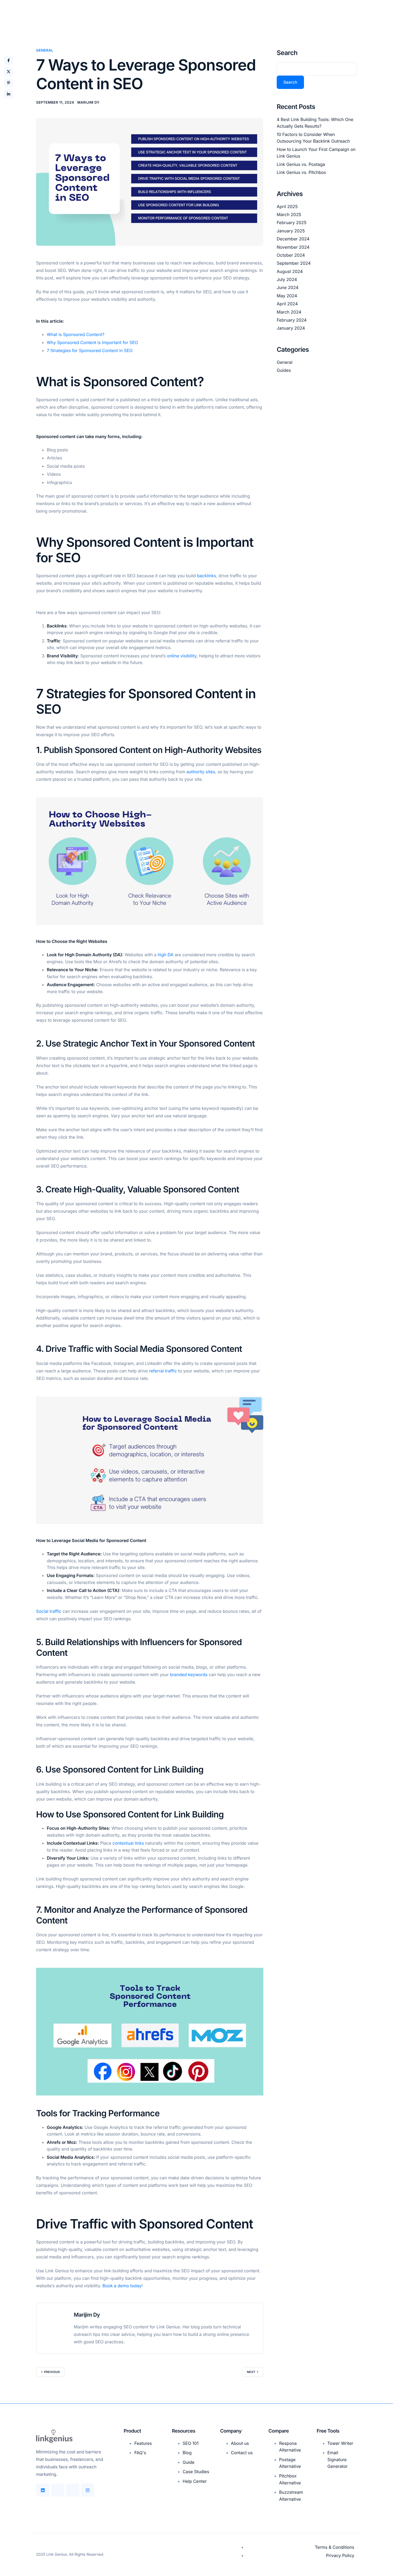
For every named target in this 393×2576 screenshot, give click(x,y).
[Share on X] (9, 72)
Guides (284, 370)
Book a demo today (122, 2286)
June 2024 (288, 287)
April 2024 (287, 304)
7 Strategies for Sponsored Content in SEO (90, 350)
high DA (166, 955)
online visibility (182, 656)
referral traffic (163, 1371)
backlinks (207, 576)
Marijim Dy (88, 103)
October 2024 (291, 255)
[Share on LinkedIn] (9, 94)
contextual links (128, 1843)
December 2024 (293, 239)
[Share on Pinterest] (9, 83)
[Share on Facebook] (9, 60)
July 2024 (287, 279)
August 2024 (290, 271)
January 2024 (291, 328)
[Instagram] (88, 2490)
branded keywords (189, 1675)
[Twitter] (73, 2490)
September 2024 (294, 263)
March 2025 (289, 214)
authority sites (201, 772)
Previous (52, 2372)
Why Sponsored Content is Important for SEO (92, 342)
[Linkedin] (43, 2490)
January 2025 (291, 231)
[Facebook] (58, 2490)
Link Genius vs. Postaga (301, 164)
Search (287, 53)
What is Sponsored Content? (76, 334)
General (45, 50)
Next (251, 2372)
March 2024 (289, 312)
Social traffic (49, 1611)
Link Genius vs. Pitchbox (301, 172)
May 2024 (287, 295)
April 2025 (287, 206)
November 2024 (293, 247)
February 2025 (292, 223)
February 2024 (292, 320)
